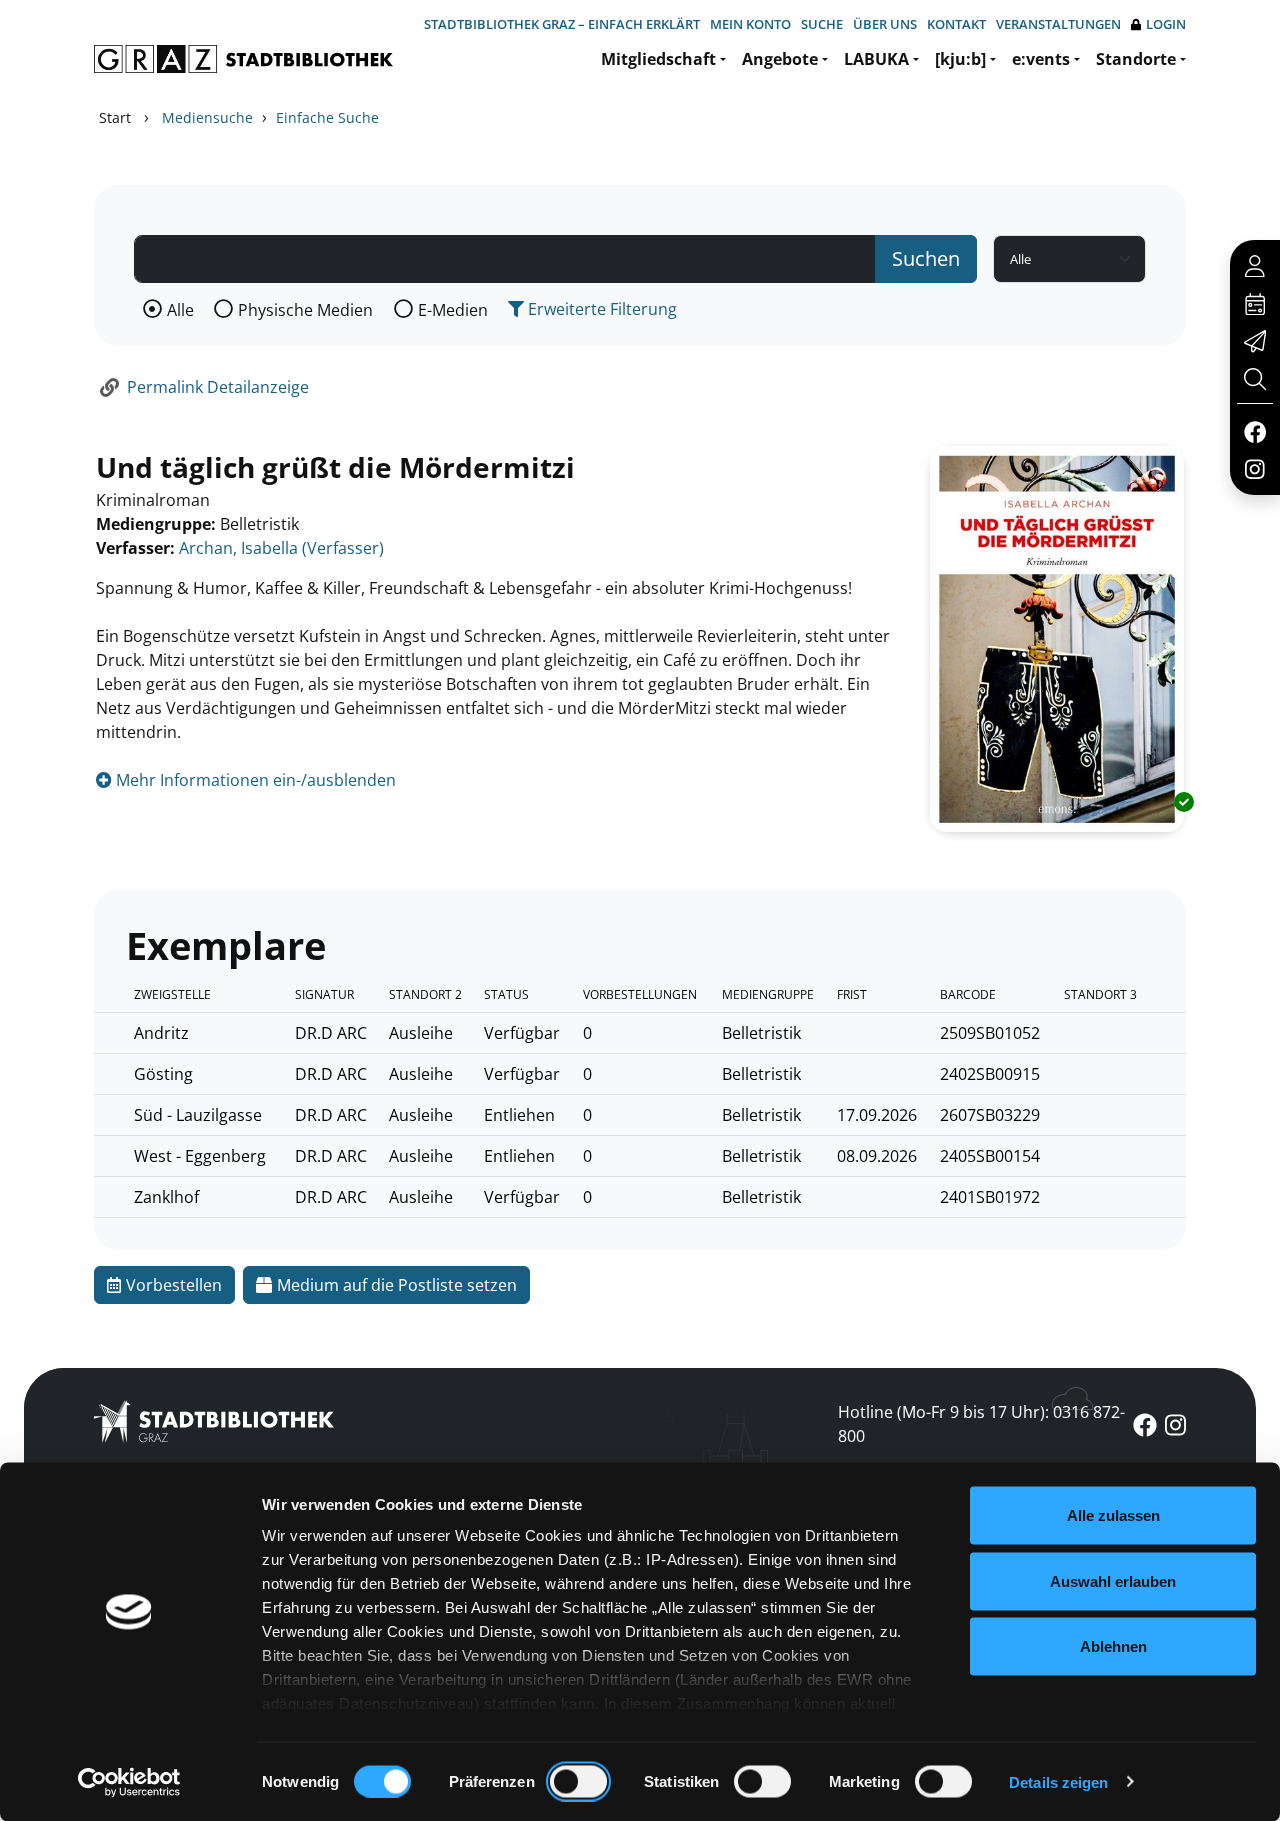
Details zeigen (1058, 1781)
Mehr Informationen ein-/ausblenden (254, 780)
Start (115, 117)
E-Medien (453, 310)
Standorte (1136, 59)
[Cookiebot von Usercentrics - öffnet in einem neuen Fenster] (129, 1782)
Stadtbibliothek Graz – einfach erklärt (562, 24)
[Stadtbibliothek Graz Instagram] (1255, 468)
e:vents (1041, 59)
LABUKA (876, 59)
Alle (180, 310)
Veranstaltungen (1058, 24)
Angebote (780, 59)
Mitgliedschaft (658, 59)
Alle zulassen (1113, 1515)
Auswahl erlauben (1113, 1580)
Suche (822, 24)
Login (1166, 24)
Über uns (885, 24)
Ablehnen (1113, 1646)
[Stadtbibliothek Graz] (243, 59)
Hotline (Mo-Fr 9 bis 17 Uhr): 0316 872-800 (981, 1424)
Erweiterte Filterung (600, 309)
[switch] (578, 1781)
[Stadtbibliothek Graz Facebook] (1254, 431)
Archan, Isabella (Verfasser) (281, 548)
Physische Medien (305, 310)
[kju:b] (960, 59)
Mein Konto (750, 24)
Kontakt (956, 24)
